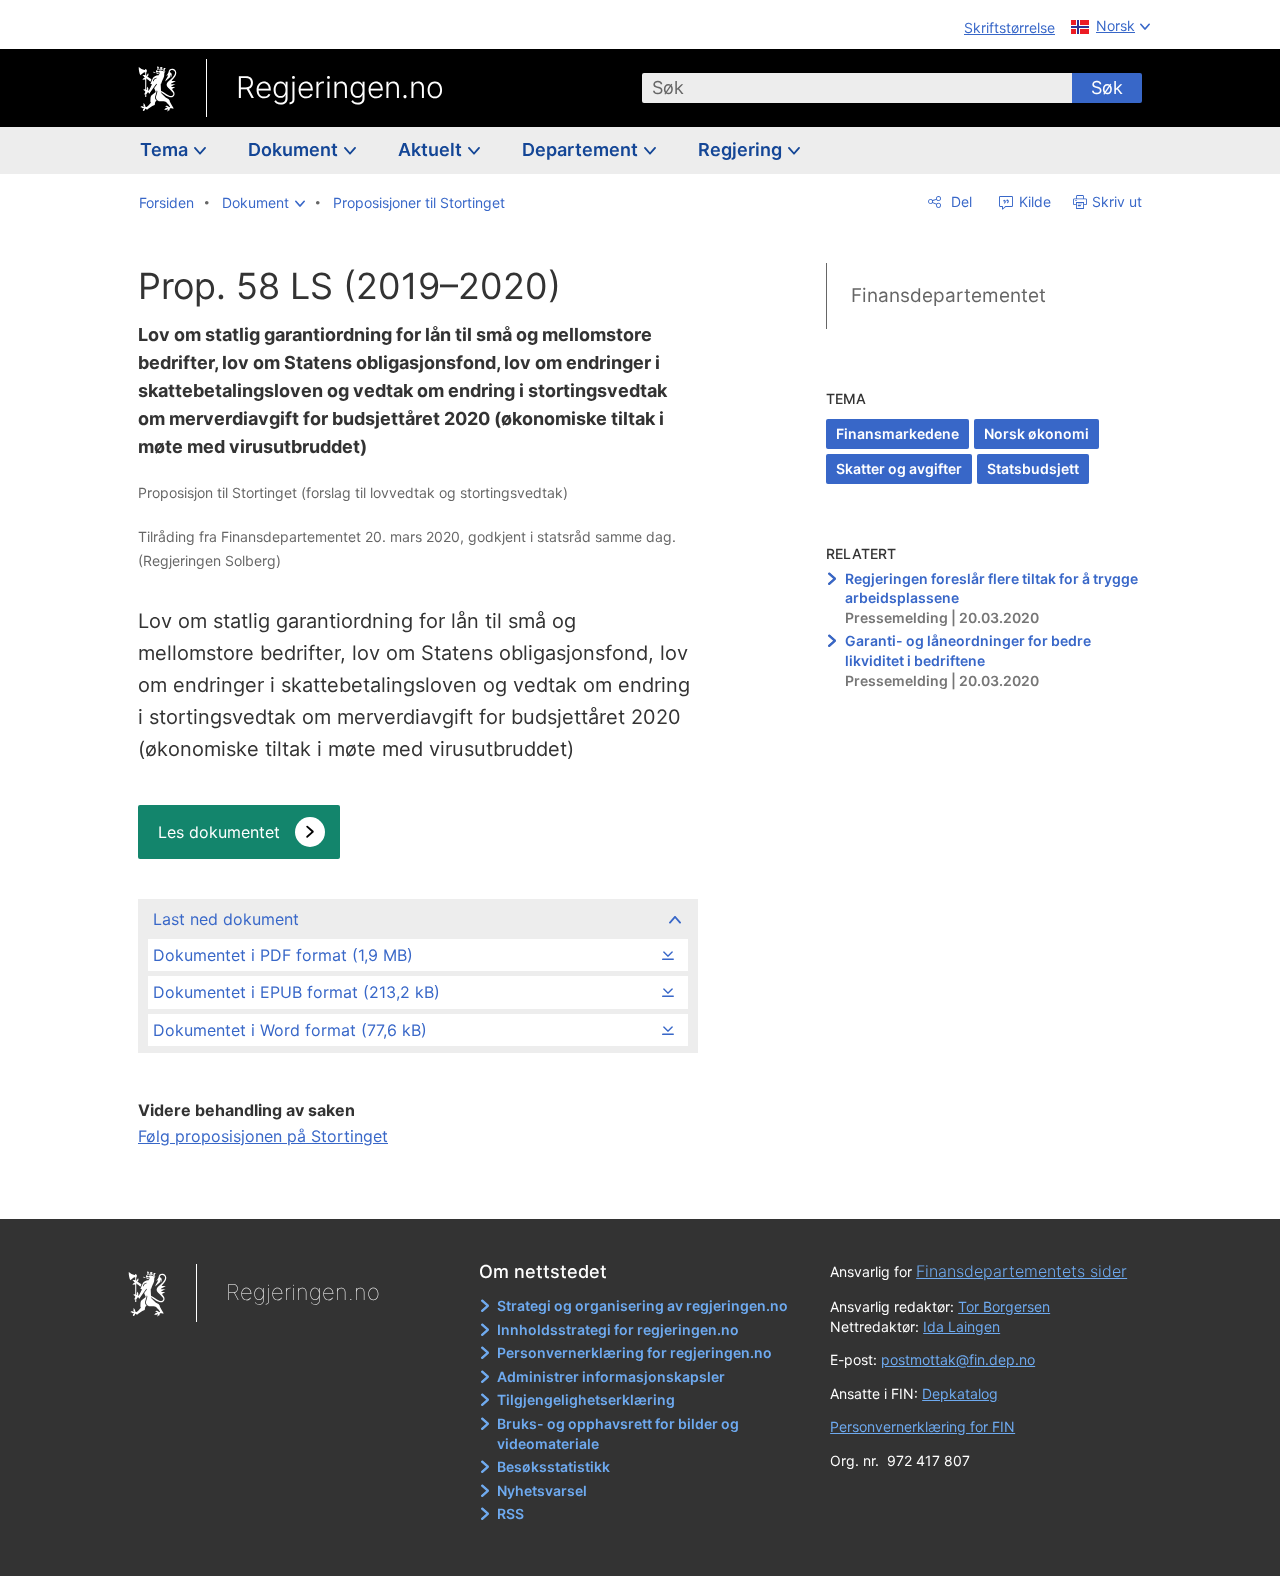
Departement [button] (582, 149)
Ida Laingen (961, 1326)
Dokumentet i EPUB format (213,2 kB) (296, 992)
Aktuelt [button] (432, 149)
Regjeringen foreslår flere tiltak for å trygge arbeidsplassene (991, 588)
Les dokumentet (219, 832)
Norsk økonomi (1036, 433)
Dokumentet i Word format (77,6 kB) (290, 1030)
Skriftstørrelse (1009, 27)
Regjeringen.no (340, 87)
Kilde (1033, 201)
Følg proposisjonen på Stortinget (263, 1136)
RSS (510, 1513)
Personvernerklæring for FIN (922, 1426)
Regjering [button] (742, 149)
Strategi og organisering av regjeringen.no (642, 1305)
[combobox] (857, 88)
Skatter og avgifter (899, 468)
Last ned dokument (226, 919)
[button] (263, 203)
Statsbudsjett (1033, 468)
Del (959, 201)
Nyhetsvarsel (542, 1490)
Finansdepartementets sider (1021, 1271)
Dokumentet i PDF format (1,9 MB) (283, 955)
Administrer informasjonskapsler (611, 1376)
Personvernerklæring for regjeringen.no (634, 1352)
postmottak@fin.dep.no (958, 1359)
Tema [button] (166, 149)
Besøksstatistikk (553, 1466)
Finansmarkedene (897, 433)
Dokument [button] (295, 149)
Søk (1107, 87)
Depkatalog (960, 1393)
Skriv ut (1117, 201)
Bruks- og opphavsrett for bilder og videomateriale (618, 1433)
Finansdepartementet (948, 295)
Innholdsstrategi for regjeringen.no (618, 1329)
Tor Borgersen (1004, 1306)
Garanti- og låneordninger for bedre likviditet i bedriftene (968, 650)
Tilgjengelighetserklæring (586, 1399)
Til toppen (416, 1190)
